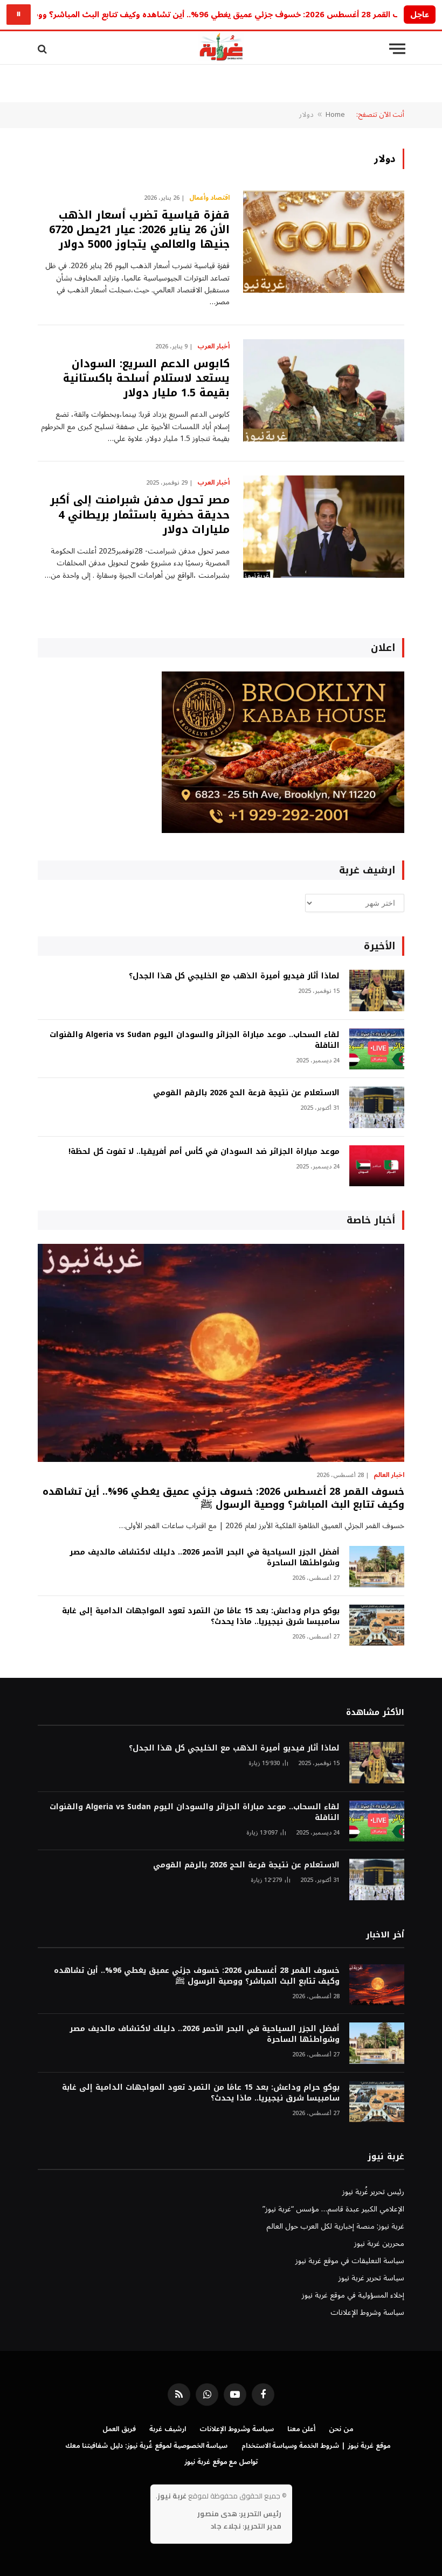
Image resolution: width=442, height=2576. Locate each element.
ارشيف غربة (168, 2429)
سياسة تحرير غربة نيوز (371, 2278)
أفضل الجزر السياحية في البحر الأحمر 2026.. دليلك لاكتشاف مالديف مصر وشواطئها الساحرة (205, 1558)
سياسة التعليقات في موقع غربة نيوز (350, 2261)
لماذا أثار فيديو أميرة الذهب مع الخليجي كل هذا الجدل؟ (234, 976)
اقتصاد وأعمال (209, 198)
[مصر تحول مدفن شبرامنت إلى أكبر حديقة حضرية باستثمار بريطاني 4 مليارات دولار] (324, 527)
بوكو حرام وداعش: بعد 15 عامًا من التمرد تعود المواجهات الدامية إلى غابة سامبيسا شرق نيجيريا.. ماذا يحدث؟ (201, 1616)
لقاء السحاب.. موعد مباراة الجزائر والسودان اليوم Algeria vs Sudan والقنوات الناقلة (195, 1040)
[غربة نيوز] (221, 49)
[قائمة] (397, 49)
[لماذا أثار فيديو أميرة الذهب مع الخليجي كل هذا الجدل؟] (377, 990)
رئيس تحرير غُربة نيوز (373, 2192)
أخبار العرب (213, 347)
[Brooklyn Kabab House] (283, 831)
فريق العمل (119, 2429)
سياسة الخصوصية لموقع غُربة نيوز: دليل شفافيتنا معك (146, 2446)
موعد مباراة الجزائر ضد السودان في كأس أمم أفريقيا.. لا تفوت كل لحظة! (204, 1152)
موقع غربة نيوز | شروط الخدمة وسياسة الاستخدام (316, 2446)
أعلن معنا (301, 2429)
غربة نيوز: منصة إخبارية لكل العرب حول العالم (335, 2226)
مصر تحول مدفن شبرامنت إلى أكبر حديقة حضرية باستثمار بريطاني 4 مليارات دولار (140, 515)
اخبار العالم (389, 1475)
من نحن (341, 2429)
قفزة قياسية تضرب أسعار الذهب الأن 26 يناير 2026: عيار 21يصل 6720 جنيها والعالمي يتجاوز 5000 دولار (139, 230)
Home (335, 115)
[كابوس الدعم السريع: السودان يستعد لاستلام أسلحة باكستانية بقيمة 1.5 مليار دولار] (324, 390)
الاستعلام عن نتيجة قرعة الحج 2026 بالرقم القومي (246, 1093)
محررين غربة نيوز (379, 2243)
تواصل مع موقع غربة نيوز (221, 2462)
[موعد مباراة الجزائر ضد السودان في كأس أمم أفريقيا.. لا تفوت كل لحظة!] (377, 1166)
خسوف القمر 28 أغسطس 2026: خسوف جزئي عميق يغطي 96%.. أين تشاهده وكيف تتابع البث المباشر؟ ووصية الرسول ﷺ (223, 1498)
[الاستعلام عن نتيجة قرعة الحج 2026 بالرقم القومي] (377, 1107)
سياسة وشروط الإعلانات (367, 2312)
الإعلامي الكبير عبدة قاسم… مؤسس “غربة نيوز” (333, 2209)
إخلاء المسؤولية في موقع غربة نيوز (353, 2295)
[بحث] (43, 49)
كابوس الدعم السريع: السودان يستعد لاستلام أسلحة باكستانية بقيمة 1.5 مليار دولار (146, 379)
